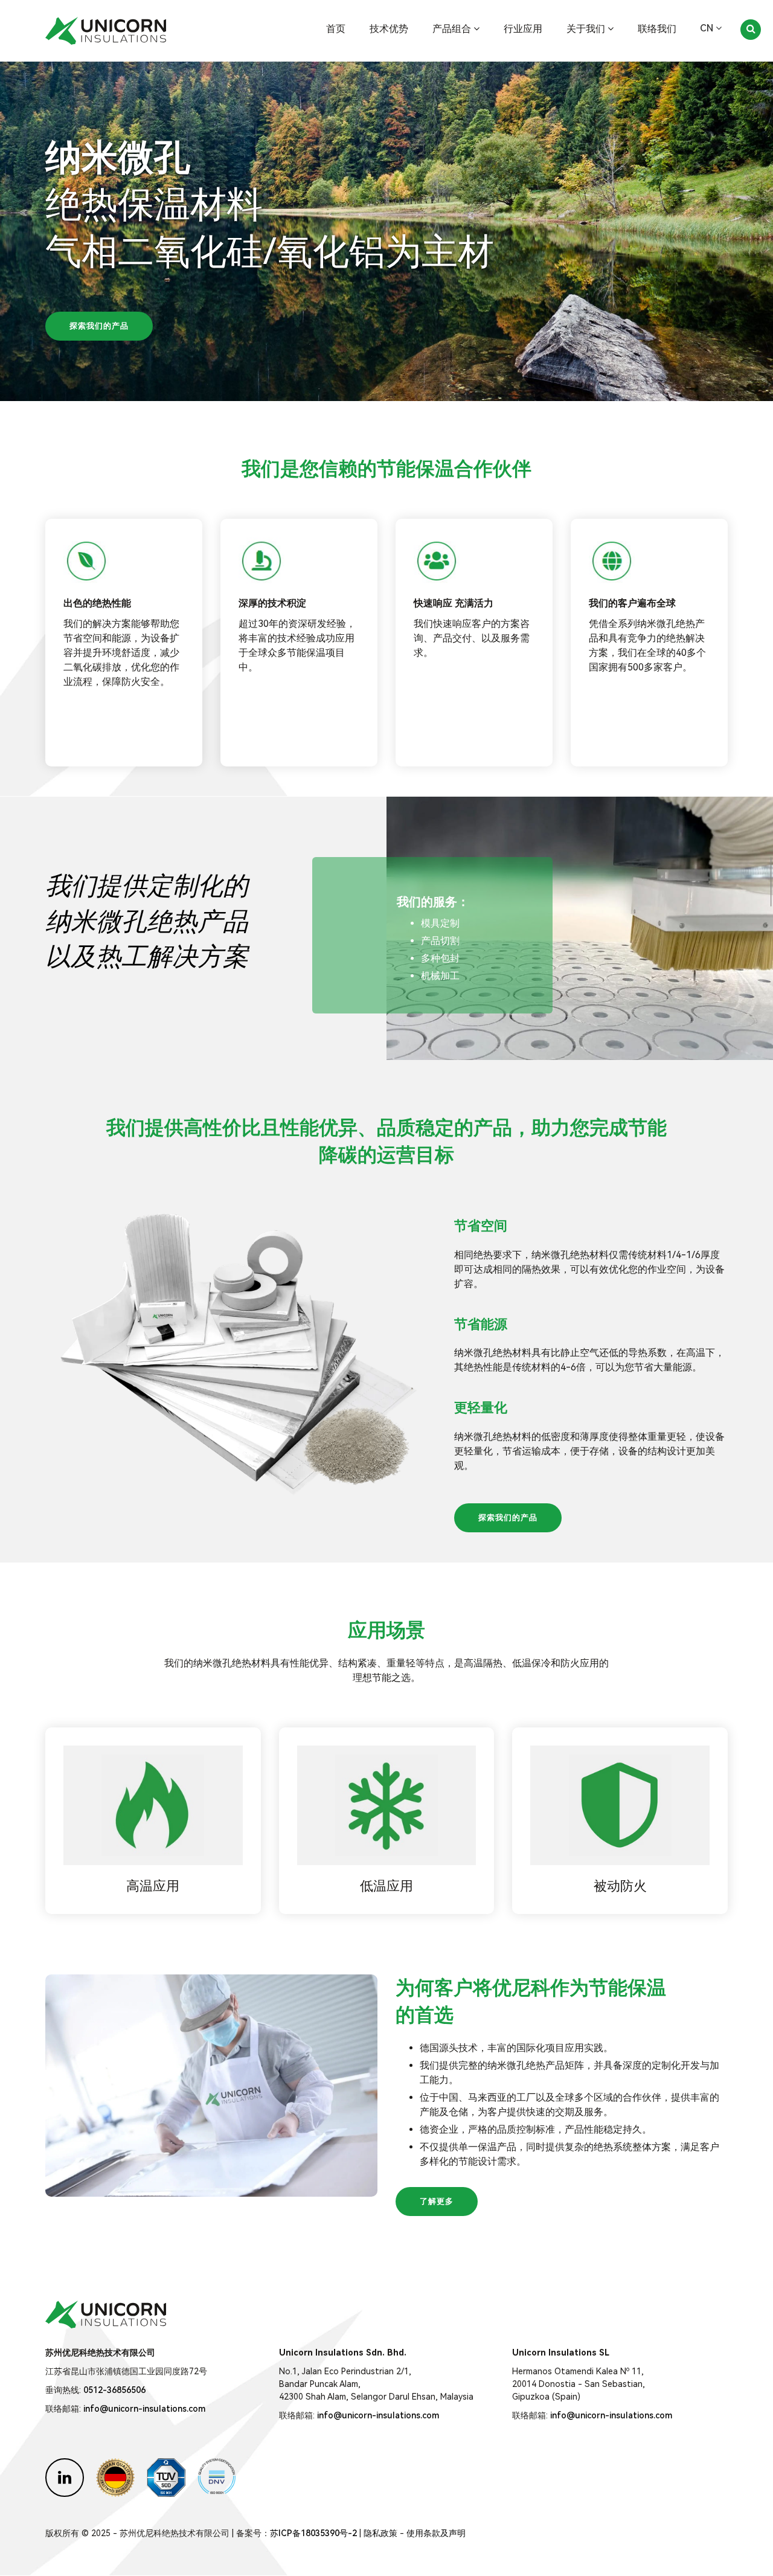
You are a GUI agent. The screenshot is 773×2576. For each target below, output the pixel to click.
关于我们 (587, 29)
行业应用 (523, 29)
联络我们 (657, 29)
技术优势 (389, 29)
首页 (336, 29)
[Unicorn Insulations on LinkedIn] (65, 2478)
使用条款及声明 (436, 2533)
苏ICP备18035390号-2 (313, 2533)
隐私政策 (380, 2533)
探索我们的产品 (99, 326)
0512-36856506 (114, 2390)
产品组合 (453, 29)
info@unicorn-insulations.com (144, 2409)
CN (708, 28)
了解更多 (437, 2201)
